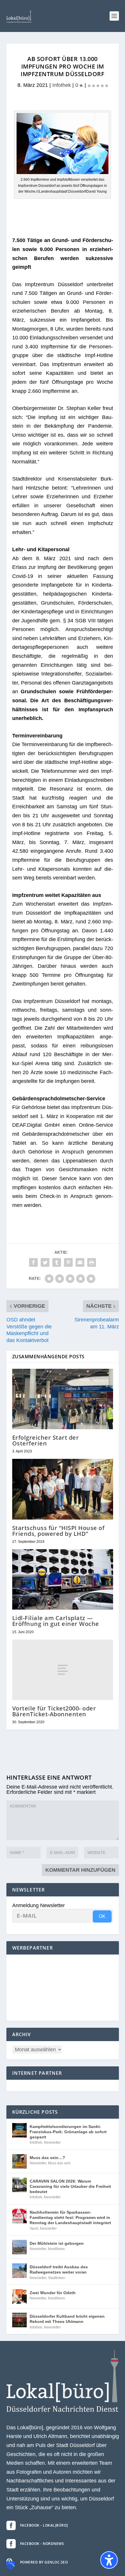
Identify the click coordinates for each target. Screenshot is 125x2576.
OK (102, 1916)
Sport (34, 2229)
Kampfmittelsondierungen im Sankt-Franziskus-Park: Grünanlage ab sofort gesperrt (68, 2132)
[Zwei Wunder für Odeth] (19, 2296)
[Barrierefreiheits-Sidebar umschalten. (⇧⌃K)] (109, 2560)
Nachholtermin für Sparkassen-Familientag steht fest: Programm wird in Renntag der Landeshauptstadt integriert (70, 2217)
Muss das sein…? (47, 2158)
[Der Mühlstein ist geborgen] (19, 2247)
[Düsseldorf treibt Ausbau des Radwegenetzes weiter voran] (19, 2271)
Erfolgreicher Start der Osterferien (46, 1440)
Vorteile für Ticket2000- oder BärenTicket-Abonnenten (54, 1711)
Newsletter (52, 2143)
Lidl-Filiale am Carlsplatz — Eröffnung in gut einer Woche (56, 1621)
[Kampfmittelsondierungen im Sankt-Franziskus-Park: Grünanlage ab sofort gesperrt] (19, 2130)
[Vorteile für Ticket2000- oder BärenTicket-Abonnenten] (63, 1670)
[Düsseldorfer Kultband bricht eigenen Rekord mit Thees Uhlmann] (19, 2320)
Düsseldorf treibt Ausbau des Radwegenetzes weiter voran (59, 2269)
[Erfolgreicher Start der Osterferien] (63, 1399)
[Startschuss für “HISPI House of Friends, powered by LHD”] (63, 1489)
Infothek (62, 85)
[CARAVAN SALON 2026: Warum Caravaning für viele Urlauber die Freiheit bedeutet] (19, 2185)
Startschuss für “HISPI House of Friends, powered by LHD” (58, 1531)
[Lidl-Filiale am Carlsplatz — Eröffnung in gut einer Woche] (63, 1579)
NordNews (56, 2249)
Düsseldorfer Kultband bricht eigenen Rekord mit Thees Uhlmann (67, 2319)
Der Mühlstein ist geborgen (57, 2243)
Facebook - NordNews (42, 2544)
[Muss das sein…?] (19, 2161)
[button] (114, 16)
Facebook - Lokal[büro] (44, 2525)
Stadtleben (57, 2278)
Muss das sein (59, 2163)
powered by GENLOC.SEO (44, 2562)
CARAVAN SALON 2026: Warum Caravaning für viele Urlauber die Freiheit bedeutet (70, 2186)
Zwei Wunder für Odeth (53, 2293)
